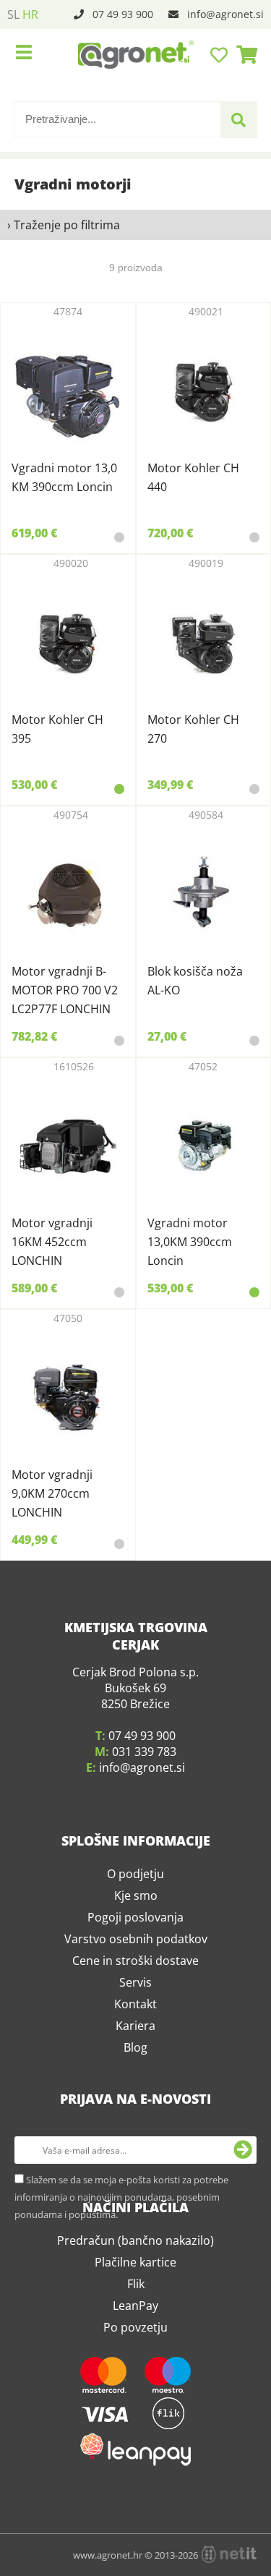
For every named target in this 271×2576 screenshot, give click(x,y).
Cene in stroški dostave (135, 2268)
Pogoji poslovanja (135, 2225)
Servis (135, 2290)
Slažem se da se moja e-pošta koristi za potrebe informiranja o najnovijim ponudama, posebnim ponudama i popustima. (121, 2504)
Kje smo (136, 2203)
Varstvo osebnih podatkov (136, 2246)
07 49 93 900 (123, 14)
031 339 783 (144, 2059)
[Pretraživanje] (238, 120)
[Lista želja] (221, 54)
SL (13, 14)
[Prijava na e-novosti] (243, 2457)
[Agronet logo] (136, 54)
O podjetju (135, 2181)
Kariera (135, 2333)
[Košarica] (243, 54)
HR (30, 14)
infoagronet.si (225, 14)
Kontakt (135, 2311)
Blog (135, 2355)
